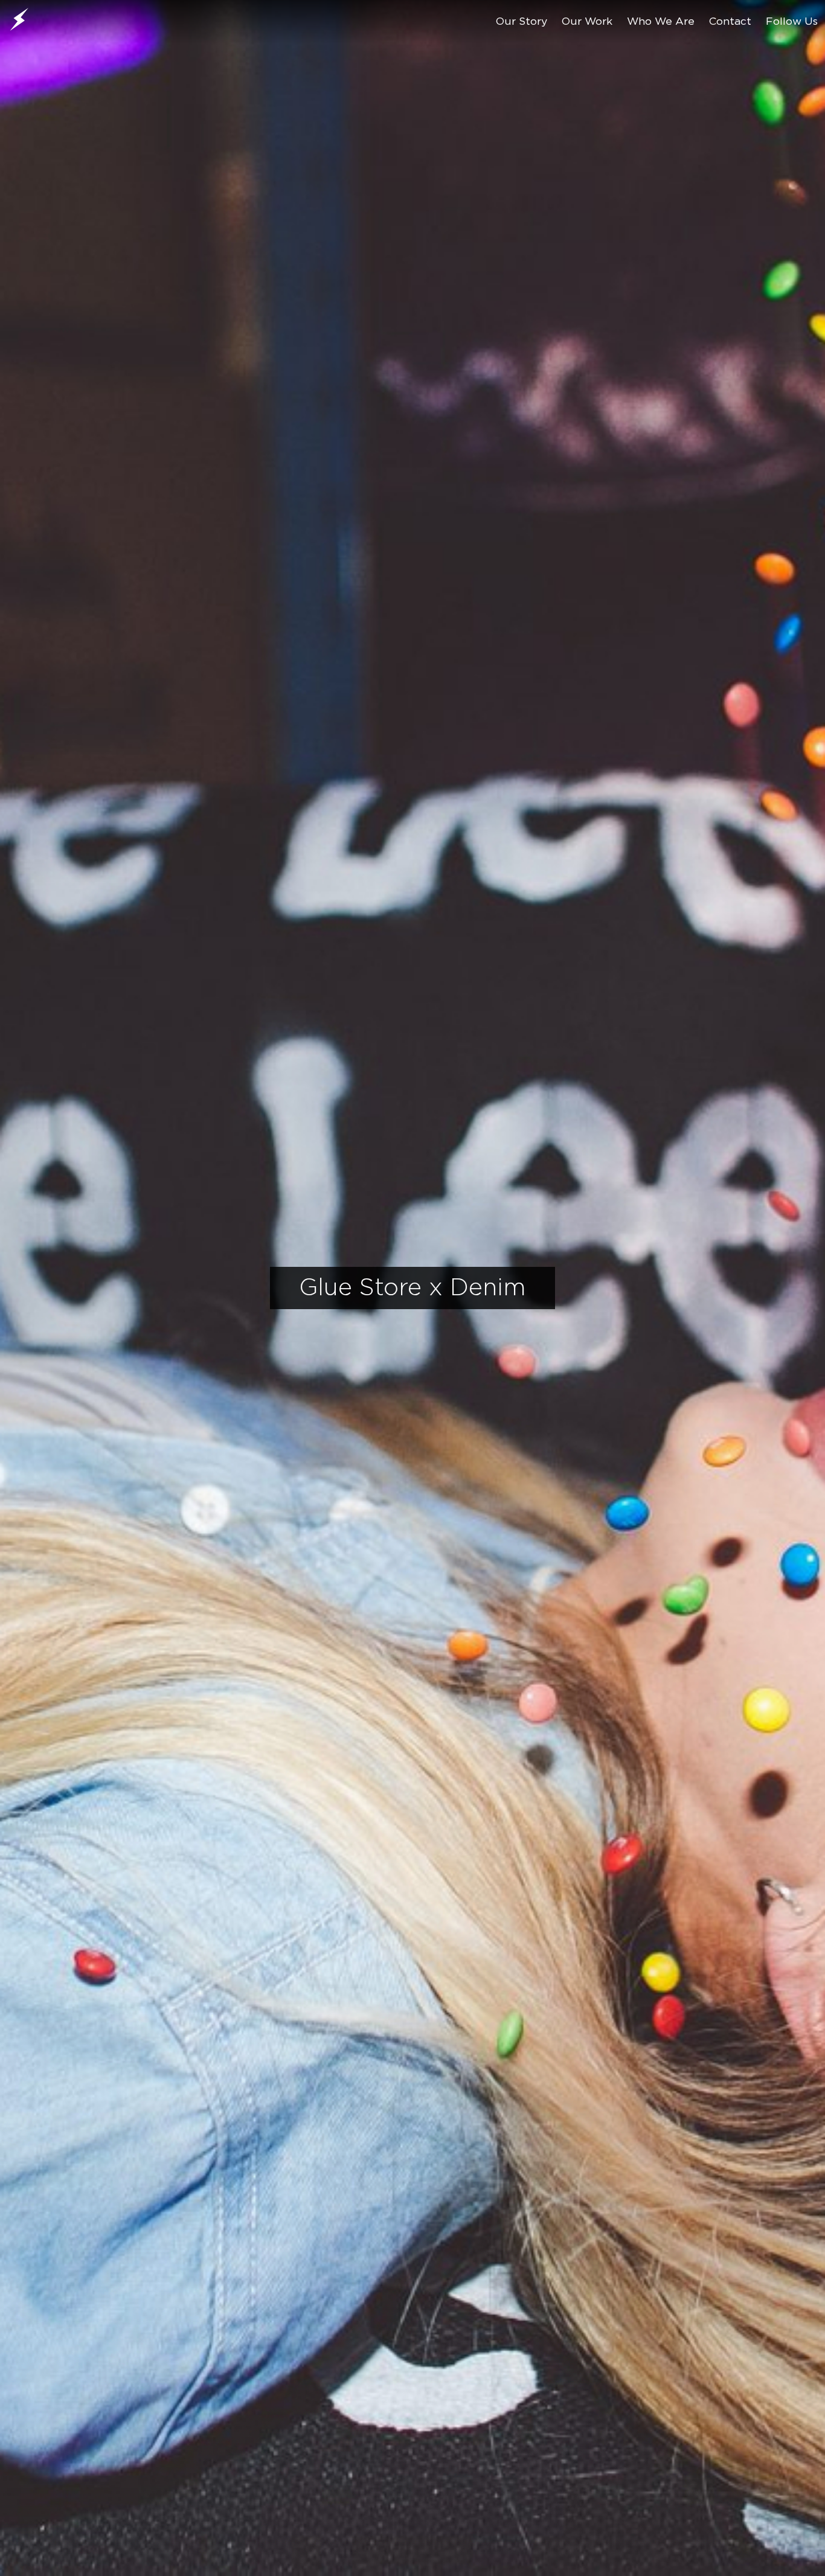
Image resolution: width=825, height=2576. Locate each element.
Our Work (587, 22)
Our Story (522, 22)
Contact (730, 22)
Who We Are (661, 22)
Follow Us (792, 22)
